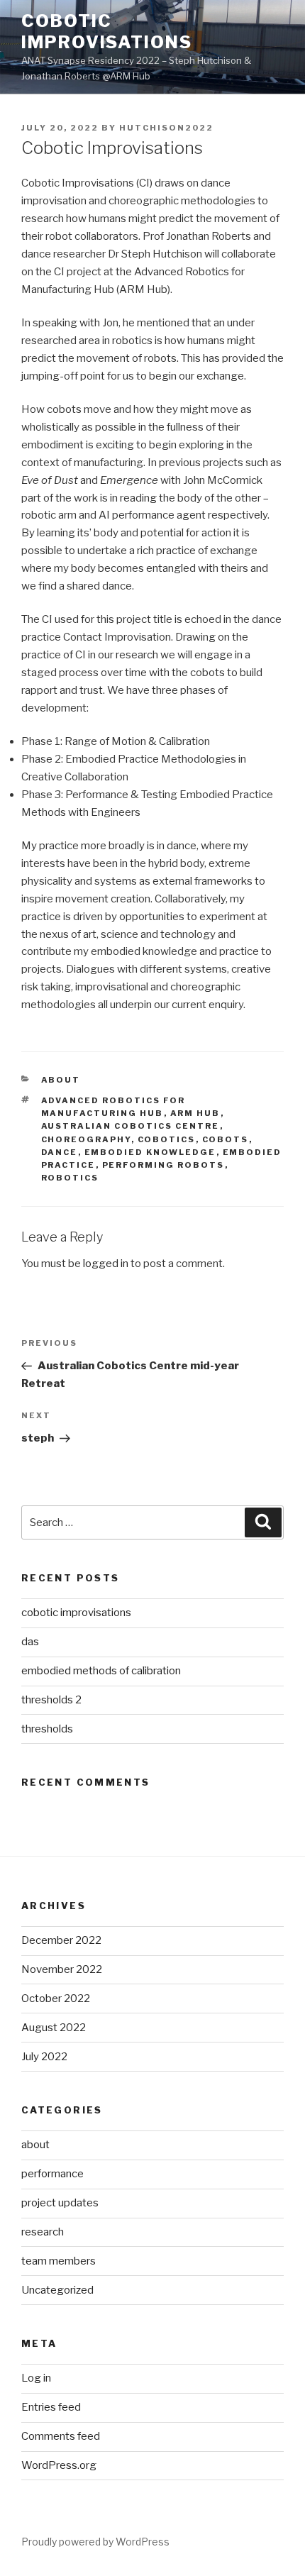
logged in (106, 1264)
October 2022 (56, 1999)
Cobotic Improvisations (107, 32)
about (61, 1080)
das (30, 1642)
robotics (70, 1178)
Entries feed (51, 2407)
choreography (86, 1139)
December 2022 (61, 1940)
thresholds (47, 1729)
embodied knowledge (150, 1152)
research (43, 2232)
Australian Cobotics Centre (131, 1126)
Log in (36, 2378)
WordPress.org (59, 2465)
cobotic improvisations (76, 1613)
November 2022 (62, 1969)
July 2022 (44, 2057)
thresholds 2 (51, 1700)
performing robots (163, 1165)
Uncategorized (57, 2290)
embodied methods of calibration (101, 1671)
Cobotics (167, 1139)
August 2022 (54, 2028)
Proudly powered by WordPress (95, 2542)
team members (59, 2261)
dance (60, 1152)
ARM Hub (195, 1113)
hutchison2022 (166, 128)
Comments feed (61, 2436)
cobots (226, 1139)
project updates (60, 2203)
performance (52, 2174)
